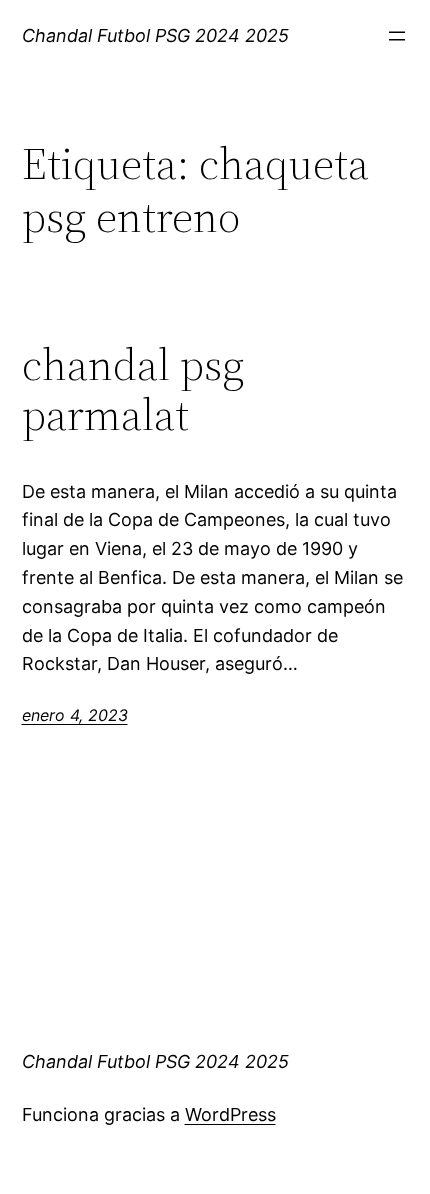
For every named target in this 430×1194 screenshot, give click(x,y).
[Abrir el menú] (397, 36)
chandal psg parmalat (133, 390)
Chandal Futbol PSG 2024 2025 (155, 35)
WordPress (230, 1114)
